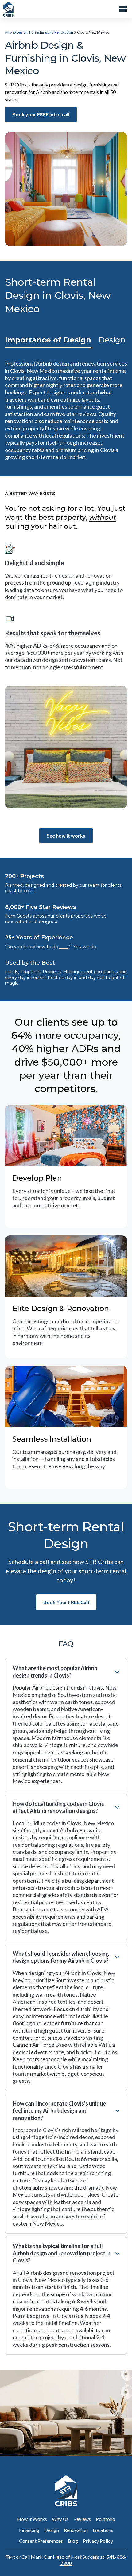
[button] (124, 9)
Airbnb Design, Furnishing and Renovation (39, 32)
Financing (29, 2530)
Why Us (60, 2519)
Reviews (82, 2519)
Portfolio (105, 2519)
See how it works (66, 836)
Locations (103, 2530)
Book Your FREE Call (66, 1602)
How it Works (32, 2519)
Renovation (76, 2530)
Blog (73, 2541)
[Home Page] (8, 9)
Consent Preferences (41, 2541)
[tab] (48, 340)
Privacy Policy (98, 2541)
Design (52, 2530)
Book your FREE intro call (41, 114)
